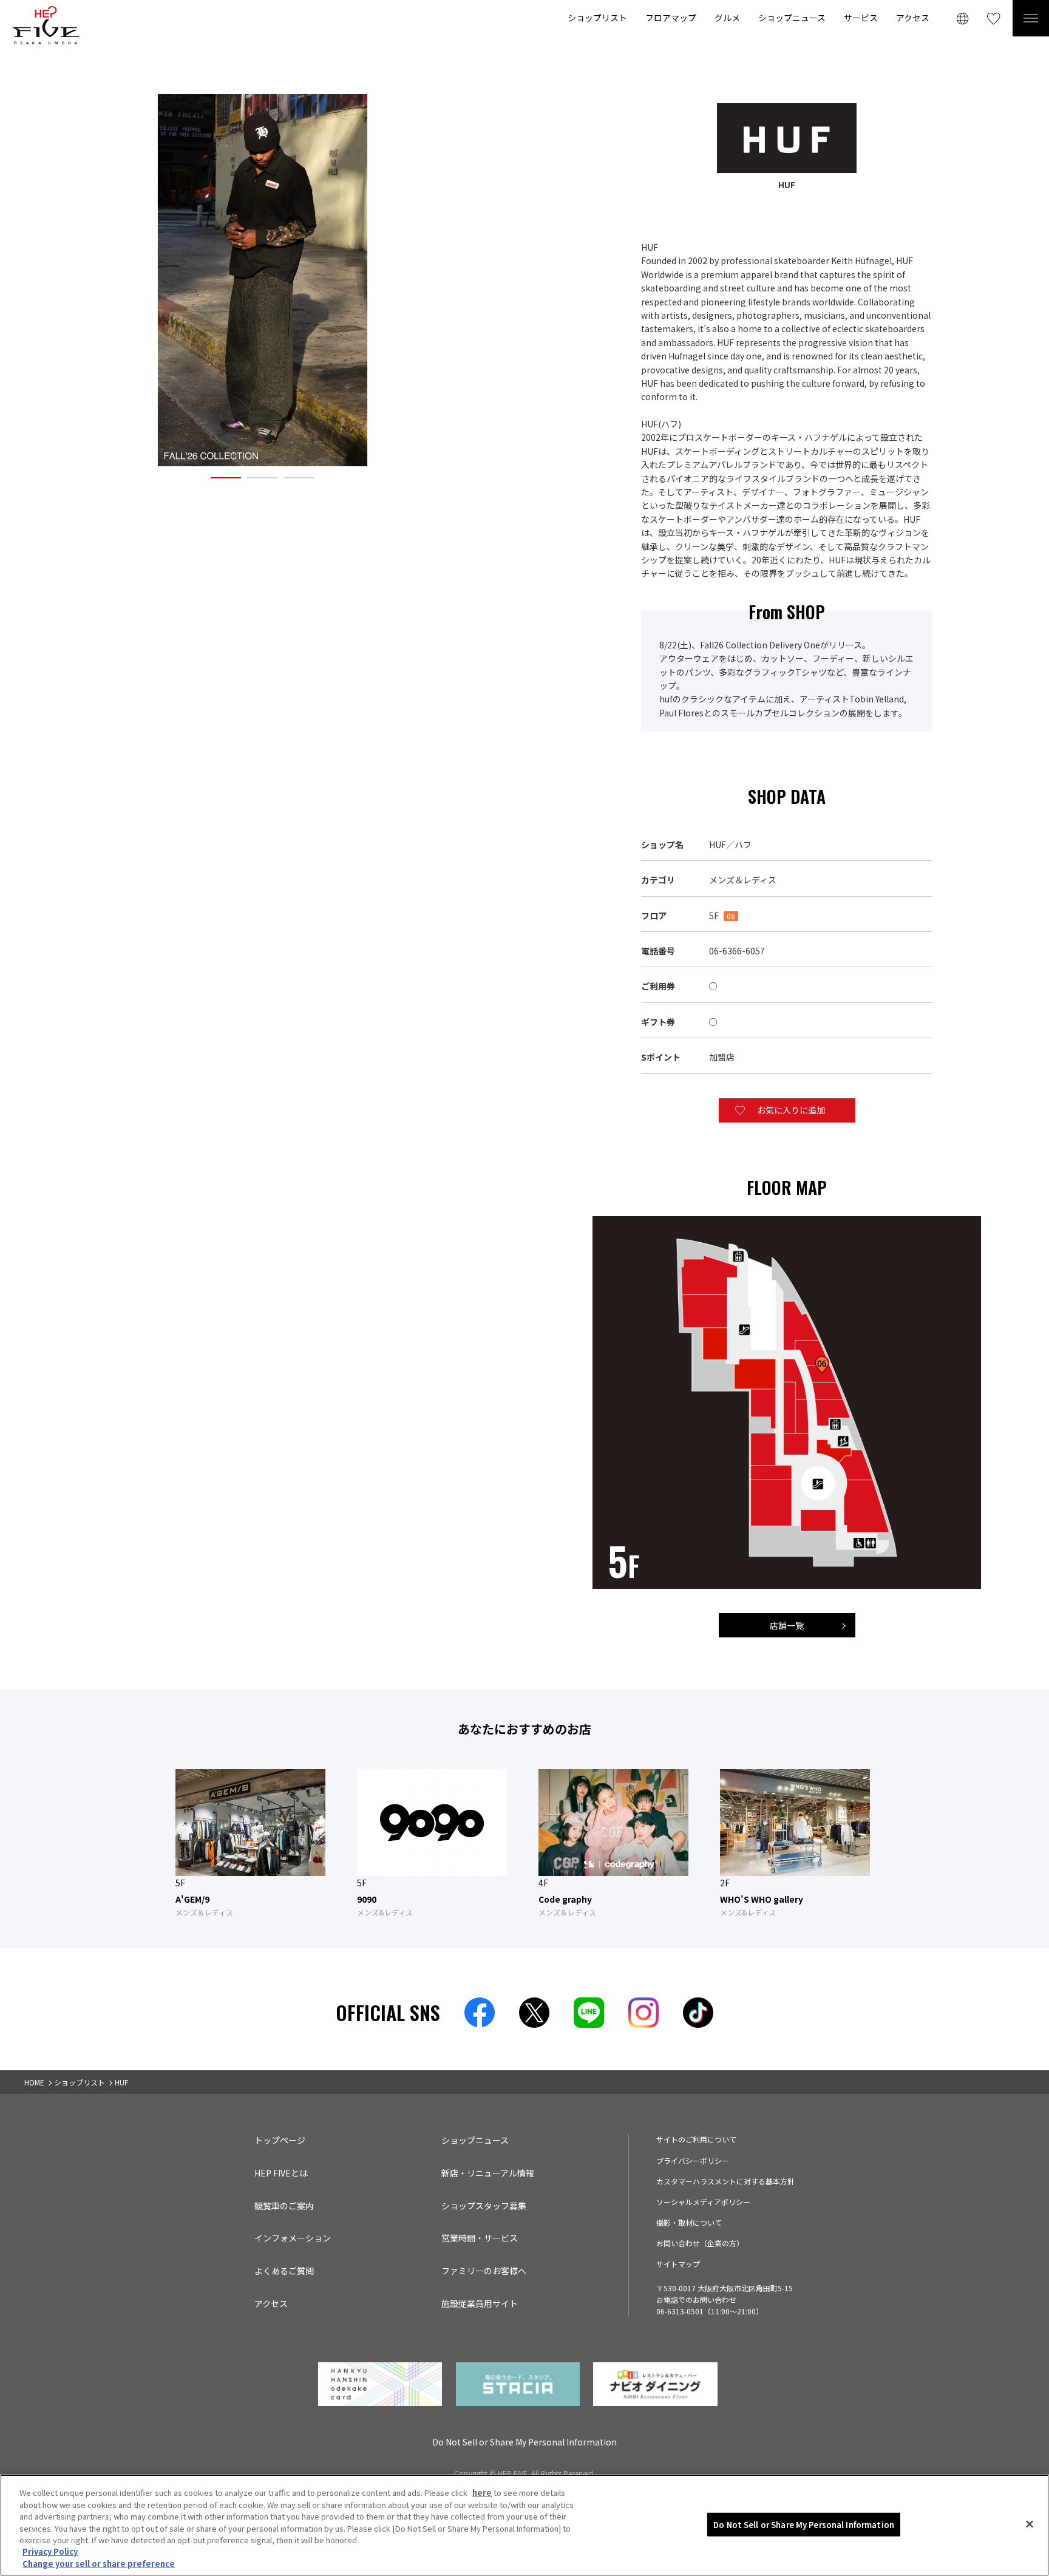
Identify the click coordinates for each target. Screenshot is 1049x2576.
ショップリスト (597, 18)
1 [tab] (226, 477)
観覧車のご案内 (284, 2206)
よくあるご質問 (284, 2271)
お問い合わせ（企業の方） (700, 2243)
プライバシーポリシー (693, 2160)
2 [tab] (262, 477)
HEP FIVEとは (281, 2173)
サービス (861, 18)
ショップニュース (792, 18)
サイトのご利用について (696, 2139)
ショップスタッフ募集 (484, 2206)
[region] (524, 2525)
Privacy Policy (50, 2552)
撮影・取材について (689, 2222)
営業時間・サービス (480, 2238)
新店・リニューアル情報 (488, 2173)
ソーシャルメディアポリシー (703, 2202)
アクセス (913, 18)
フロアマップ (671, 18)
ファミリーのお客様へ (484, 2271)
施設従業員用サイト (480, 2303)
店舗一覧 (787, 1625)
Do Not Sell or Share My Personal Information (804, 2524)
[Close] (1030, 2524)
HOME (34, 2082)
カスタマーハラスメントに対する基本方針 (725, 2181)
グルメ (727, 18)
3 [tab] (299, 477)
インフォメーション (293, 2238)
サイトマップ (678, 2264)
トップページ (280, 2140)
